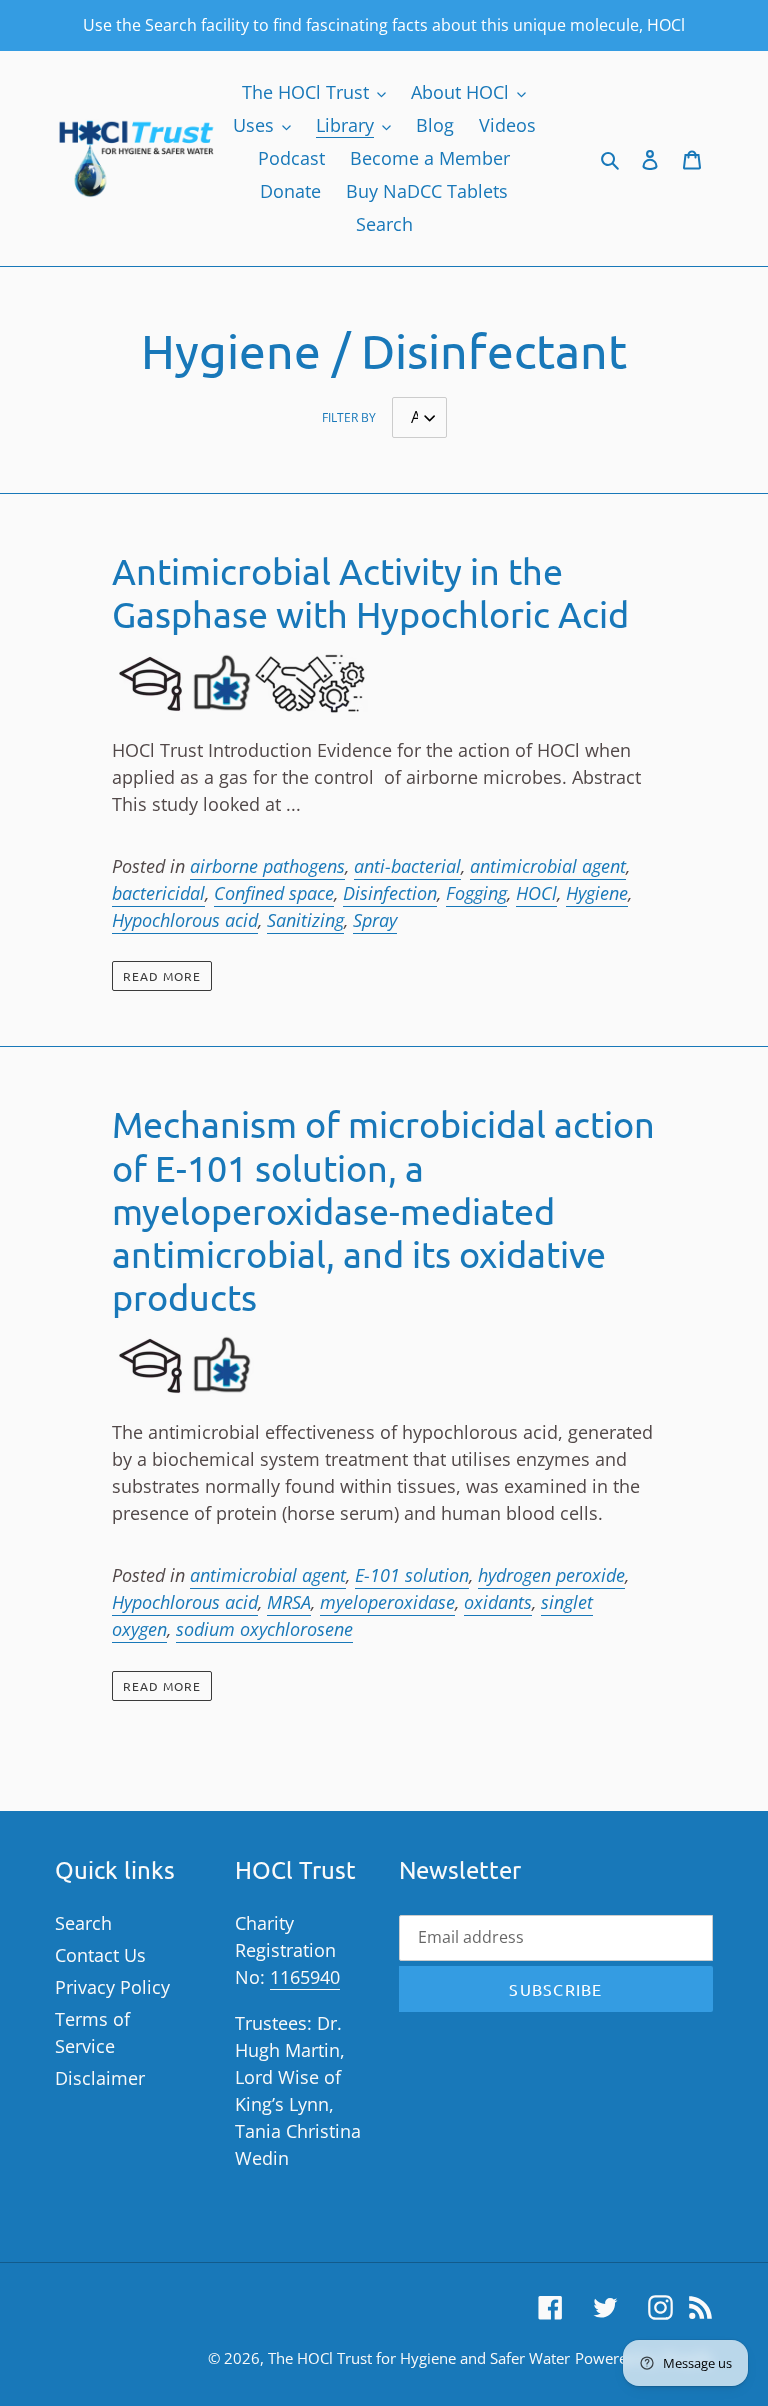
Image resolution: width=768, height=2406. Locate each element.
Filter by (349, 417)
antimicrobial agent (548, 866)
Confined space (274, 893)
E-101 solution (412, 1575)
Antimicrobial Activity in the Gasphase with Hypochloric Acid (370, 592)
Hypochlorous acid (185, 920)
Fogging (476, 893)
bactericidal (158, 893)
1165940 (305, 1977)
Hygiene (597, 893)
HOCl (536, 893)
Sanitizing (305, 920)
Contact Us (100, 1955)
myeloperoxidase (387, 1602)
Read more (162, 976)
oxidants (498, 1602)
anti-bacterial (407, 866)
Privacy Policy (112, 1987)
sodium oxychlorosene (264, 1629)
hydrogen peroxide (551, 1575)
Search (83, 1923)
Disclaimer (100, 2078)
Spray (375, 920)
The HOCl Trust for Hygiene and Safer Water (419, 2358)
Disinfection (390, 893)
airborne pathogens (267, 866)
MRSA (289, 1602)
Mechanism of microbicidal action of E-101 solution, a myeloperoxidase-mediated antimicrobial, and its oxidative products (383, 1210)
